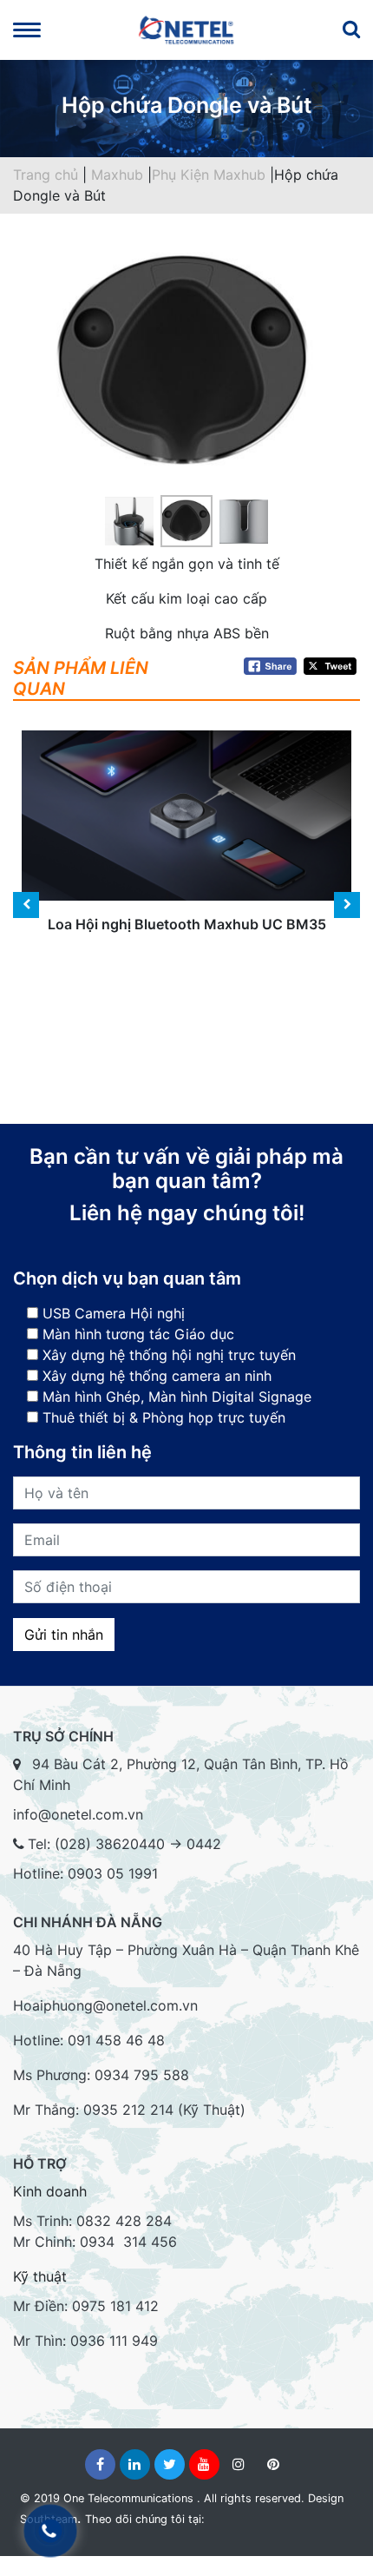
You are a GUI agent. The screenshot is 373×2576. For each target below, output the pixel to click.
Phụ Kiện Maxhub (211, 175)
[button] (39, 389)
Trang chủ (46, 175)
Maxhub (119, 175)
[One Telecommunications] (186, 30)
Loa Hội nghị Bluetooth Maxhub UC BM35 (187, 849)
